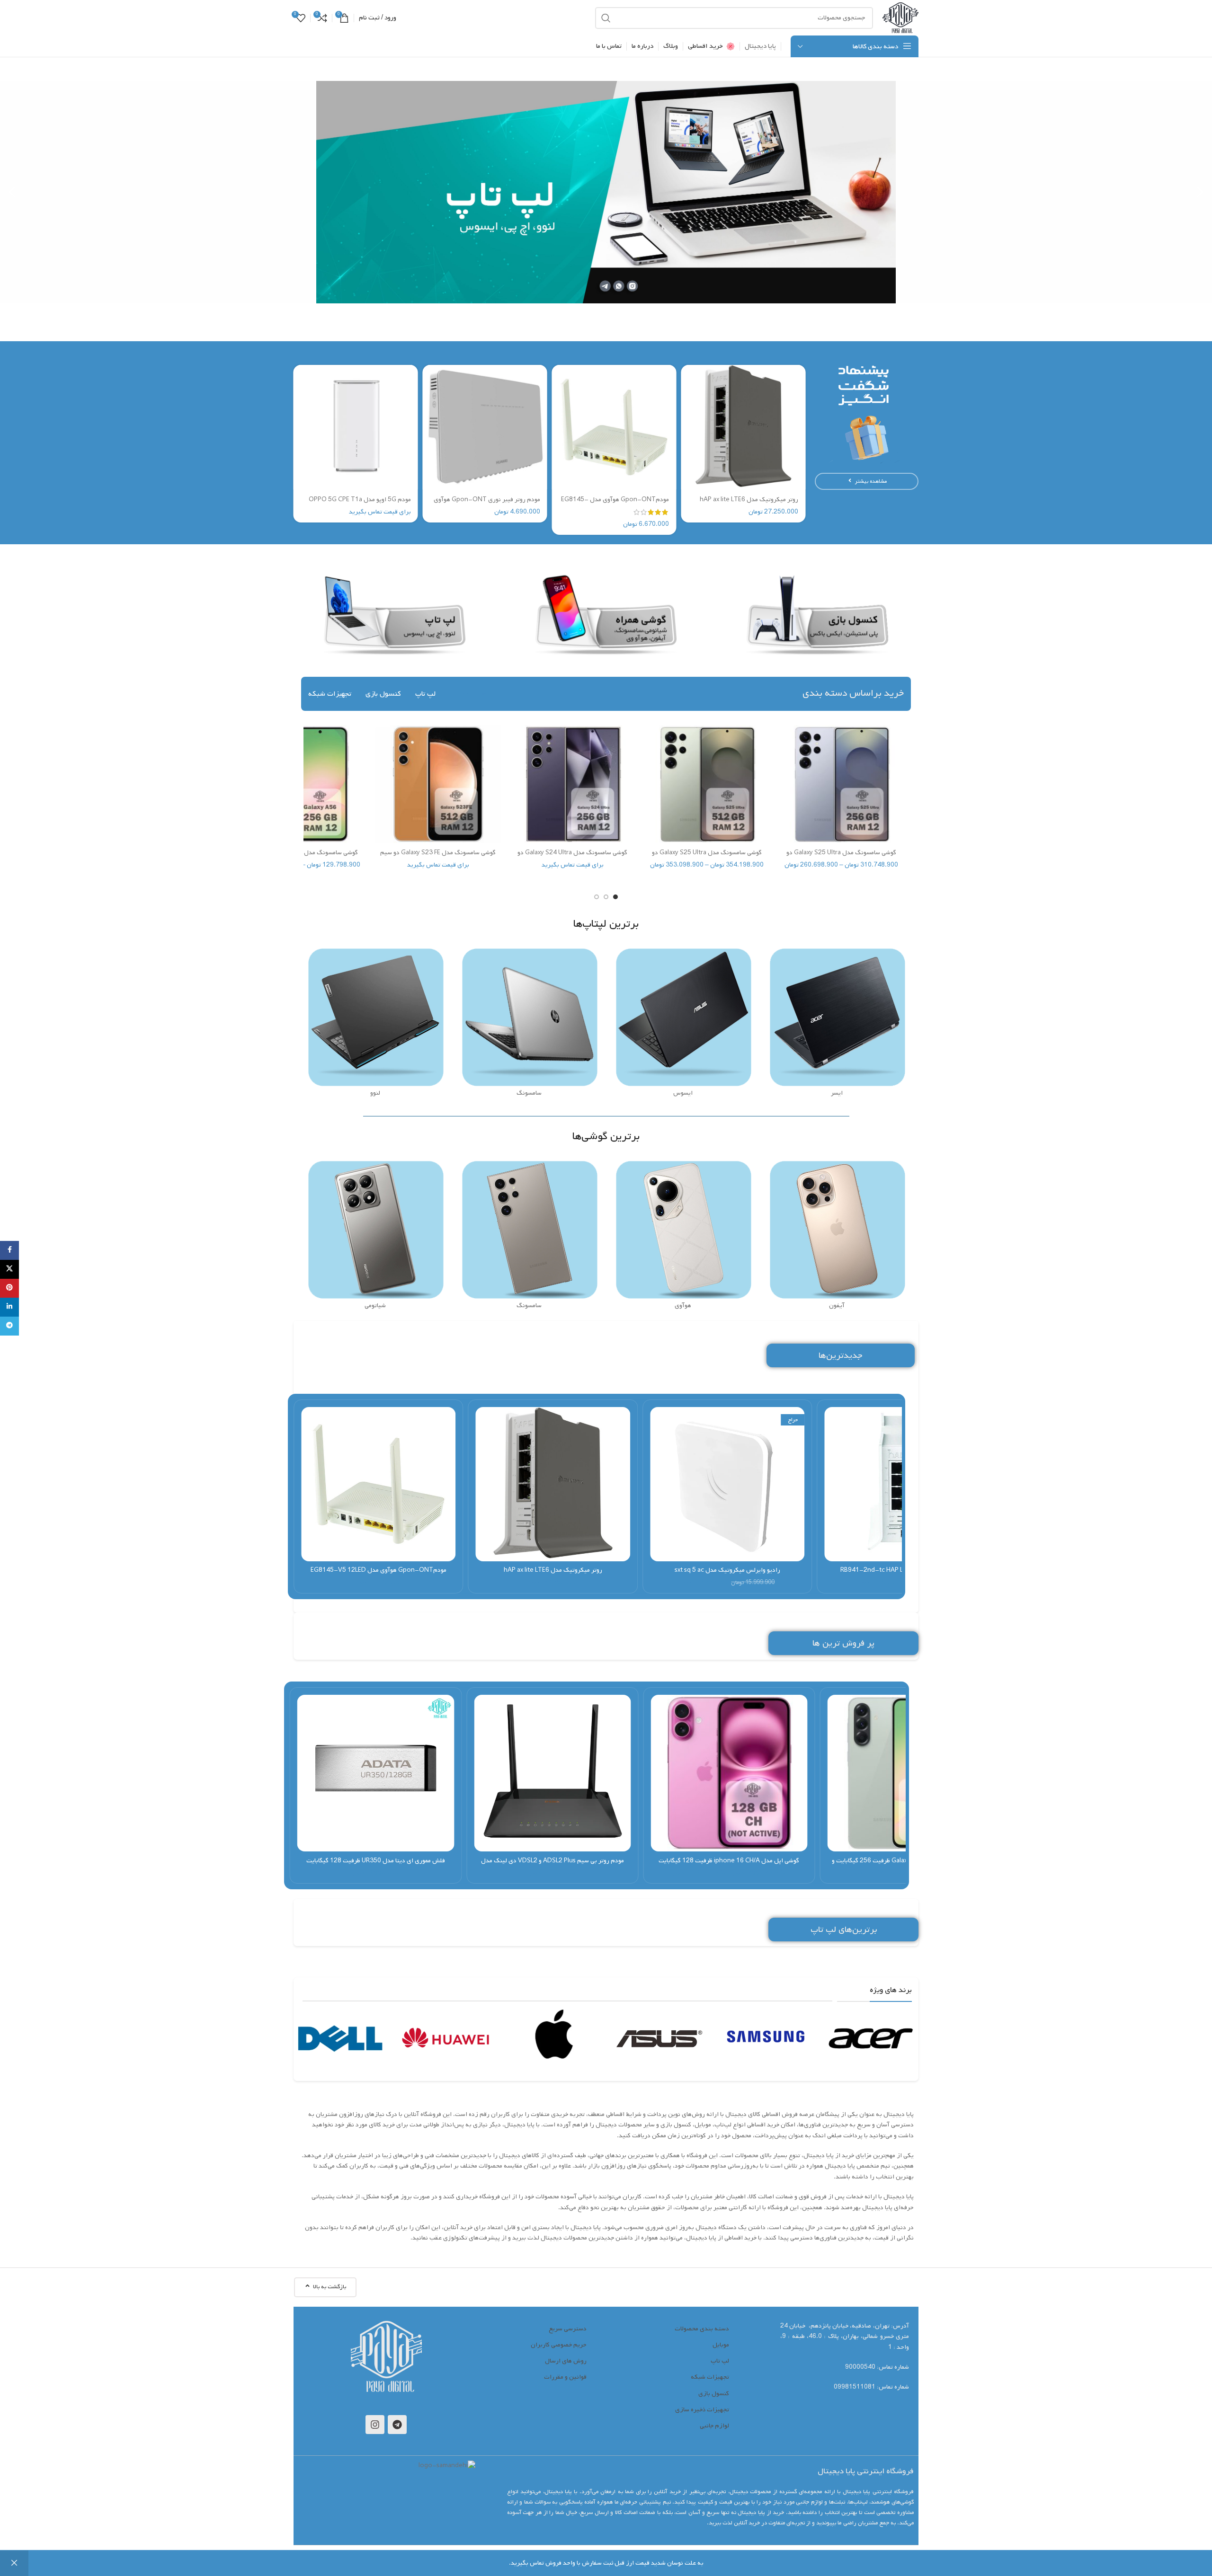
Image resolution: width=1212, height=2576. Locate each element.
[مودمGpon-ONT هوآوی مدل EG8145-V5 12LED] (614, 427)
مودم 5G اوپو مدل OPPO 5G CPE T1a (360, 500)
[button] (1200, 192)
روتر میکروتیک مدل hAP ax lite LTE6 (749, 500)
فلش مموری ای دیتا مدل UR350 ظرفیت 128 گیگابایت (376, 1861)
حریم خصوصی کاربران (559, 2345)
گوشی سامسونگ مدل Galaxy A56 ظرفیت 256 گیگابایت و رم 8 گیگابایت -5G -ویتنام (905, 1865)
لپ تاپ (720, 2361)
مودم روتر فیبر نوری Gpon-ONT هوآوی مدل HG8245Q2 (487, 504)
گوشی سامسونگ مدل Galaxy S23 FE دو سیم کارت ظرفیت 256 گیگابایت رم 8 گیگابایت (438, 857)
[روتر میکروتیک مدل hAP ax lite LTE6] (743, 427)
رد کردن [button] (14, 2563)
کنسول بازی (714, 2394)
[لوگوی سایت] (900, 18)
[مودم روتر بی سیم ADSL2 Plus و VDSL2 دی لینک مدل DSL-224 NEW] (552, 1773)
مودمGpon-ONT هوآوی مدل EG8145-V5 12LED (615, 504)
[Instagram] (375, 2425)
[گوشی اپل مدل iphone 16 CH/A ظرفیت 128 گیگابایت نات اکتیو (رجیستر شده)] (729, 1773)
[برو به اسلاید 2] (606, 897)
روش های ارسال (566, 2361)
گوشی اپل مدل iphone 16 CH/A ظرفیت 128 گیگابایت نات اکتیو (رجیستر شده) (729, 1865)
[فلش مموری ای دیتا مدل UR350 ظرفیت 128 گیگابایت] (376, 1773)
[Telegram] (397, 2425)
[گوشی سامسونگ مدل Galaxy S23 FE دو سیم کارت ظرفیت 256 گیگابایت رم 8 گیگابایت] (438, 784)
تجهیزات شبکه (710, 2377)
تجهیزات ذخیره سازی (702, 2410)
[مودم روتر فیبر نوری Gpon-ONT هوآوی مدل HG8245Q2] (485, 427)
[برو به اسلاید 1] (615, 897)
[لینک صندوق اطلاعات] (872, 2038)
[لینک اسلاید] (606, 192)
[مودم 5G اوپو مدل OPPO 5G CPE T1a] (356, 427)
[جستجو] (606, 18)
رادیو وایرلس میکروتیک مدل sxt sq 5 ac (727, 1570)
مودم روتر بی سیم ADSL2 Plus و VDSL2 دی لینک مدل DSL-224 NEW (553, 1865)
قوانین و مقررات (565, 2377)
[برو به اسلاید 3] (597, 897)
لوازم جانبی (714, 2426)
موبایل (721, 2345)
